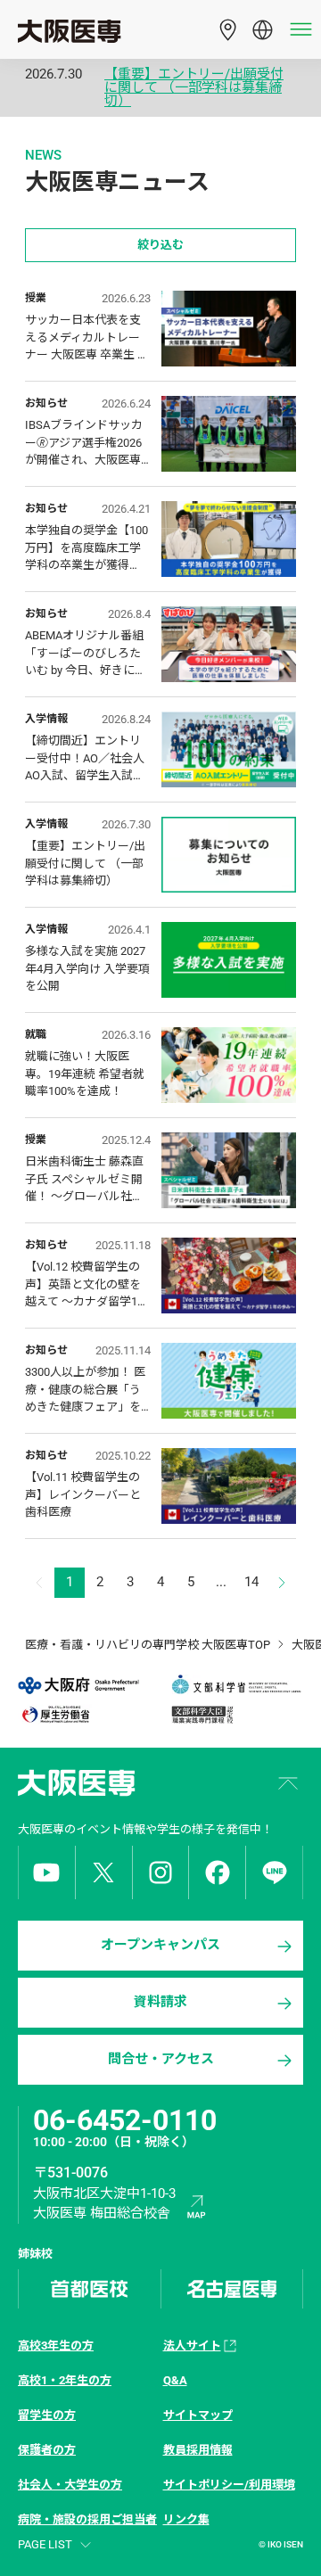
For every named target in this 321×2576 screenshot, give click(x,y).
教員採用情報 (198, 2450)
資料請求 (160, 2002)
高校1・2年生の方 (65, 2380)
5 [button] (191, 1582)
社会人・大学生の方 (70, 2485)
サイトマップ (198, 2415)
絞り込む (160, 245)
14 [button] (251, 1582)
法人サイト (192, 2346)
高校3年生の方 (56, 2346)
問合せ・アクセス (161, 2059)
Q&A (175, 2380)
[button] (282, 1583)
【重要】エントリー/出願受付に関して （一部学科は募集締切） (194, 88)
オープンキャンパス (160, 1945)
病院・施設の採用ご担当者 (87, 2519)
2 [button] (100, 1582)
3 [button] (130, 1582)
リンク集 (186, 2519)
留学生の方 (47, 2415)
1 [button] (70, 1582)
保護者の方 (47, 2450)
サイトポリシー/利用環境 (229, 2485)
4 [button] (160, 1582)
